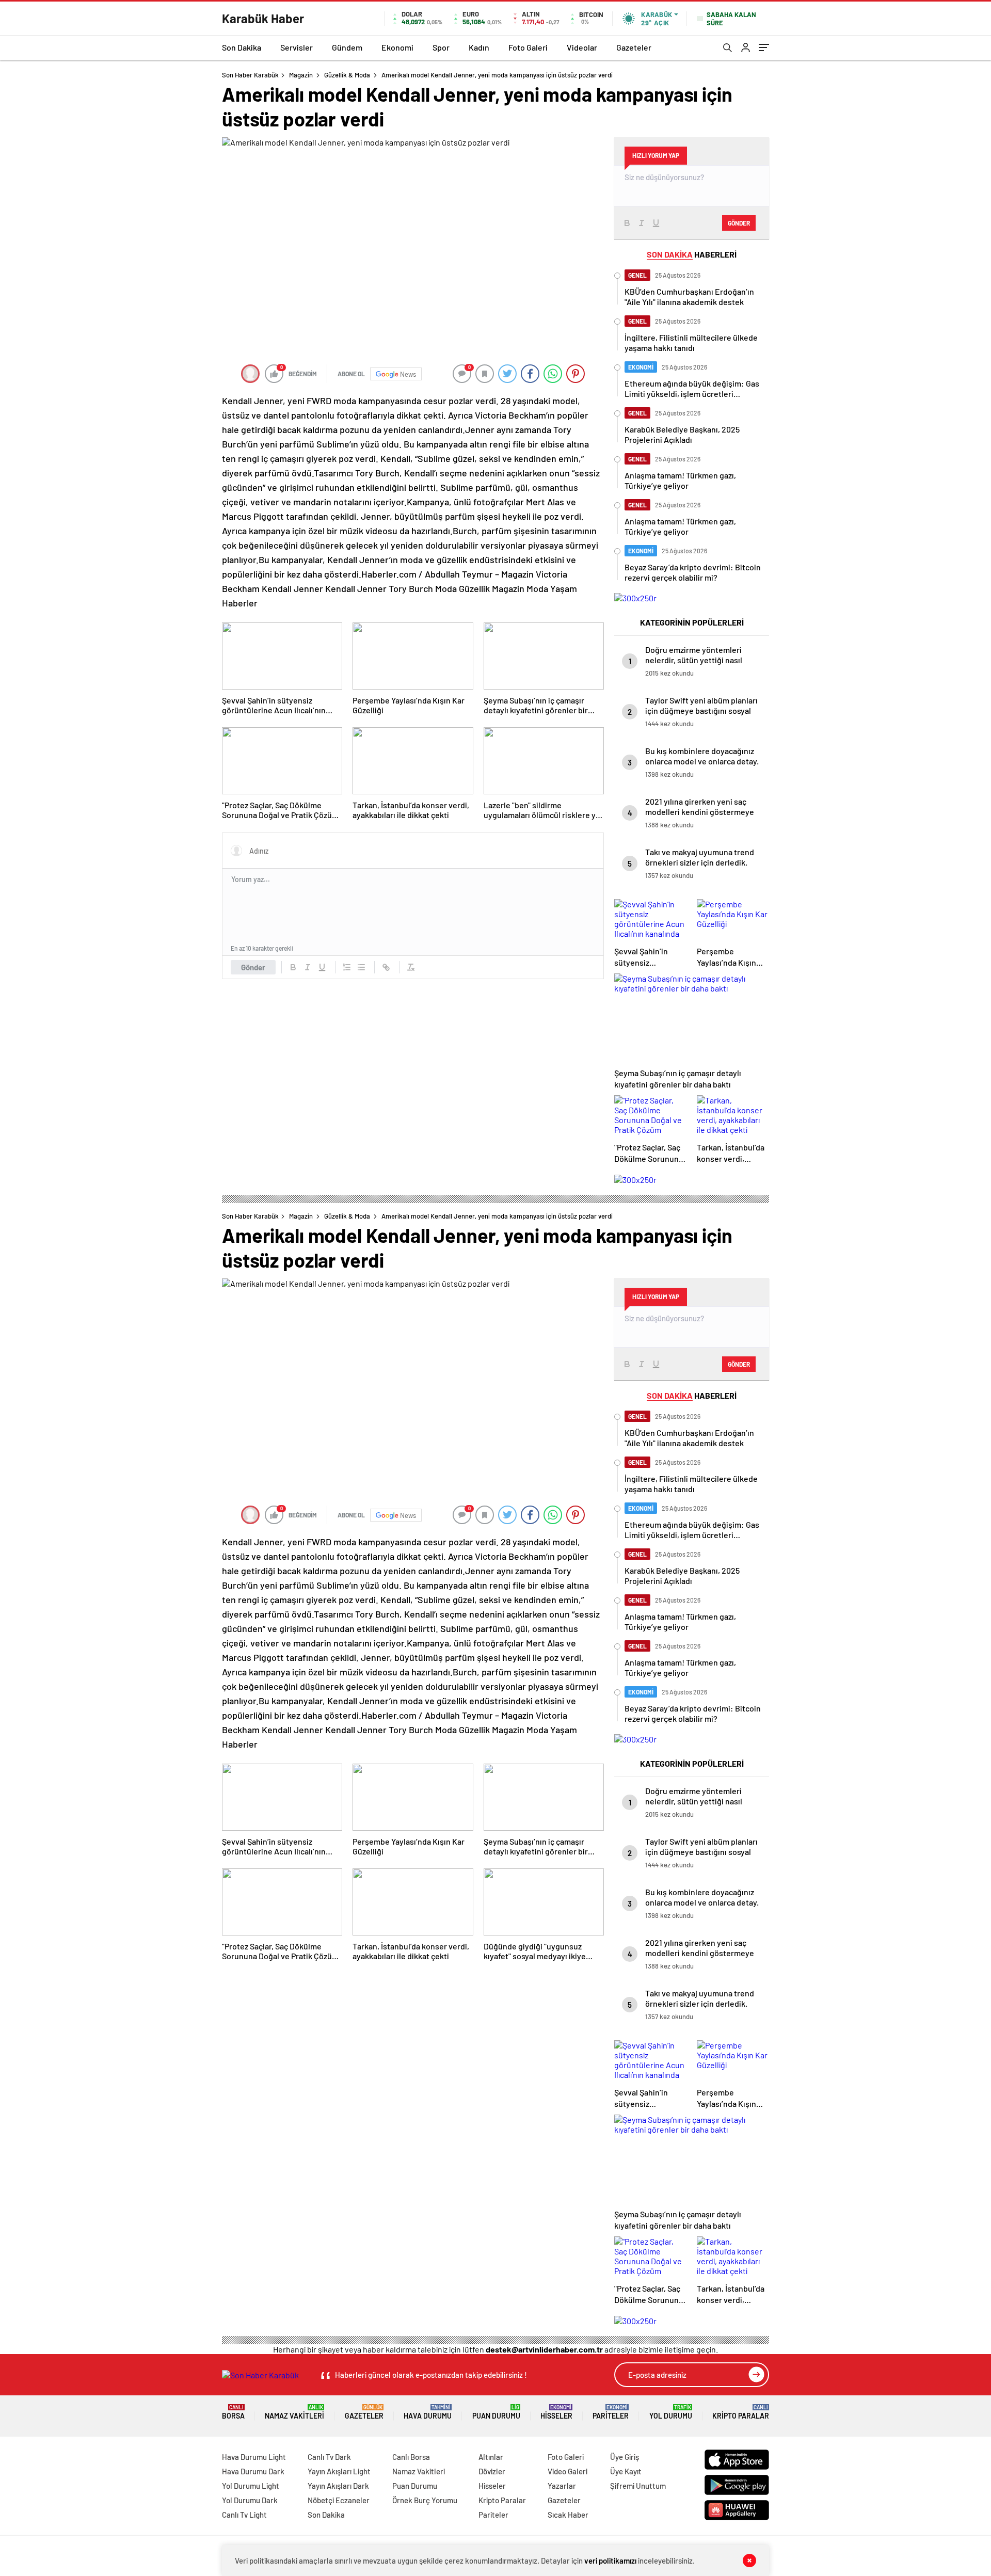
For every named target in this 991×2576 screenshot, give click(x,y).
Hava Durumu (428, 2412)
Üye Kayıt (626, 2471)
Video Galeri (568, 2471)
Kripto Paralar (741, 2412)
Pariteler (611, 2412)
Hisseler (556, 2412)
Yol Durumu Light (251, 2486)
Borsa (233, 2412)
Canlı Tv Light (244, 2515)
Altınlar (491, 2457)
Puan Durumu (496, 2412)
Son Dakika (242, 47)
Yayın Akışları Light (339, 2471)
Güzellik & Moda (347, 75)
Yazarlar (562, 2486)
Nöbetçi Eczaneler (339, 2500)
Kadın (479, 47)
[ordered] (347, 967)
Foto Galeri (528, 47)
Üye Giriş (625, 2457)
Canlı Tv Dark (329, 2457)
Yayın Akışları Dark (338, 2486)
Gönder (253, 967)
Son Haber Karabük (250, 75)
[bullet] (361, 967)
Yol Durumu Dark (250, 2500)
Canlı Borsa (411, 2457)
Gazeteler (634, 47)
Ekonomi (397, 47)
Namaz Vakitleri (294, 2412)
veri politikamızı (610, 2561)
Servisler (297, 47)
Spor (441, 47)
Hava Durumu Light (254, 2457)
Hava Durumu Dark (253, 2471)
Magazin (301, 75)
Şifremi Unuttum (638, 2486)
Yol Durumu (671, 2412)
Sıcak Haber (568, 2515)
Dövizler (492, 2471)
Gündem (347, 47)
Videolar (582, 47)
